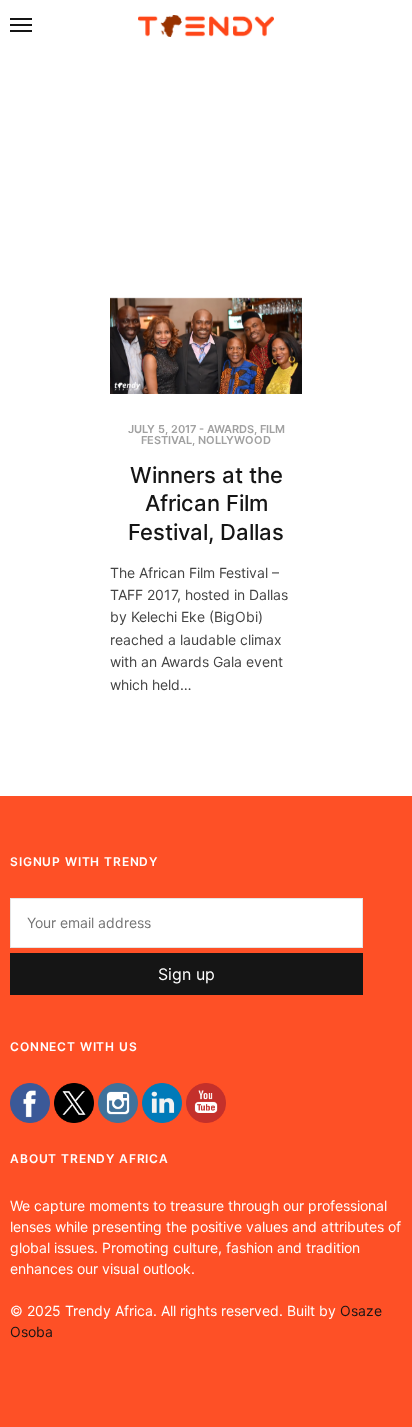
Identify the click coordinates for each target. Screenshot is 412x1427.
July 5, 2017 (162, 429)
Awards (230, 429)
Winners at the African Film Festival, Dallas (206, 503)
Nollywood (234, 440)
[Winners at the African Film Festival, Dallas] (206, 346)
